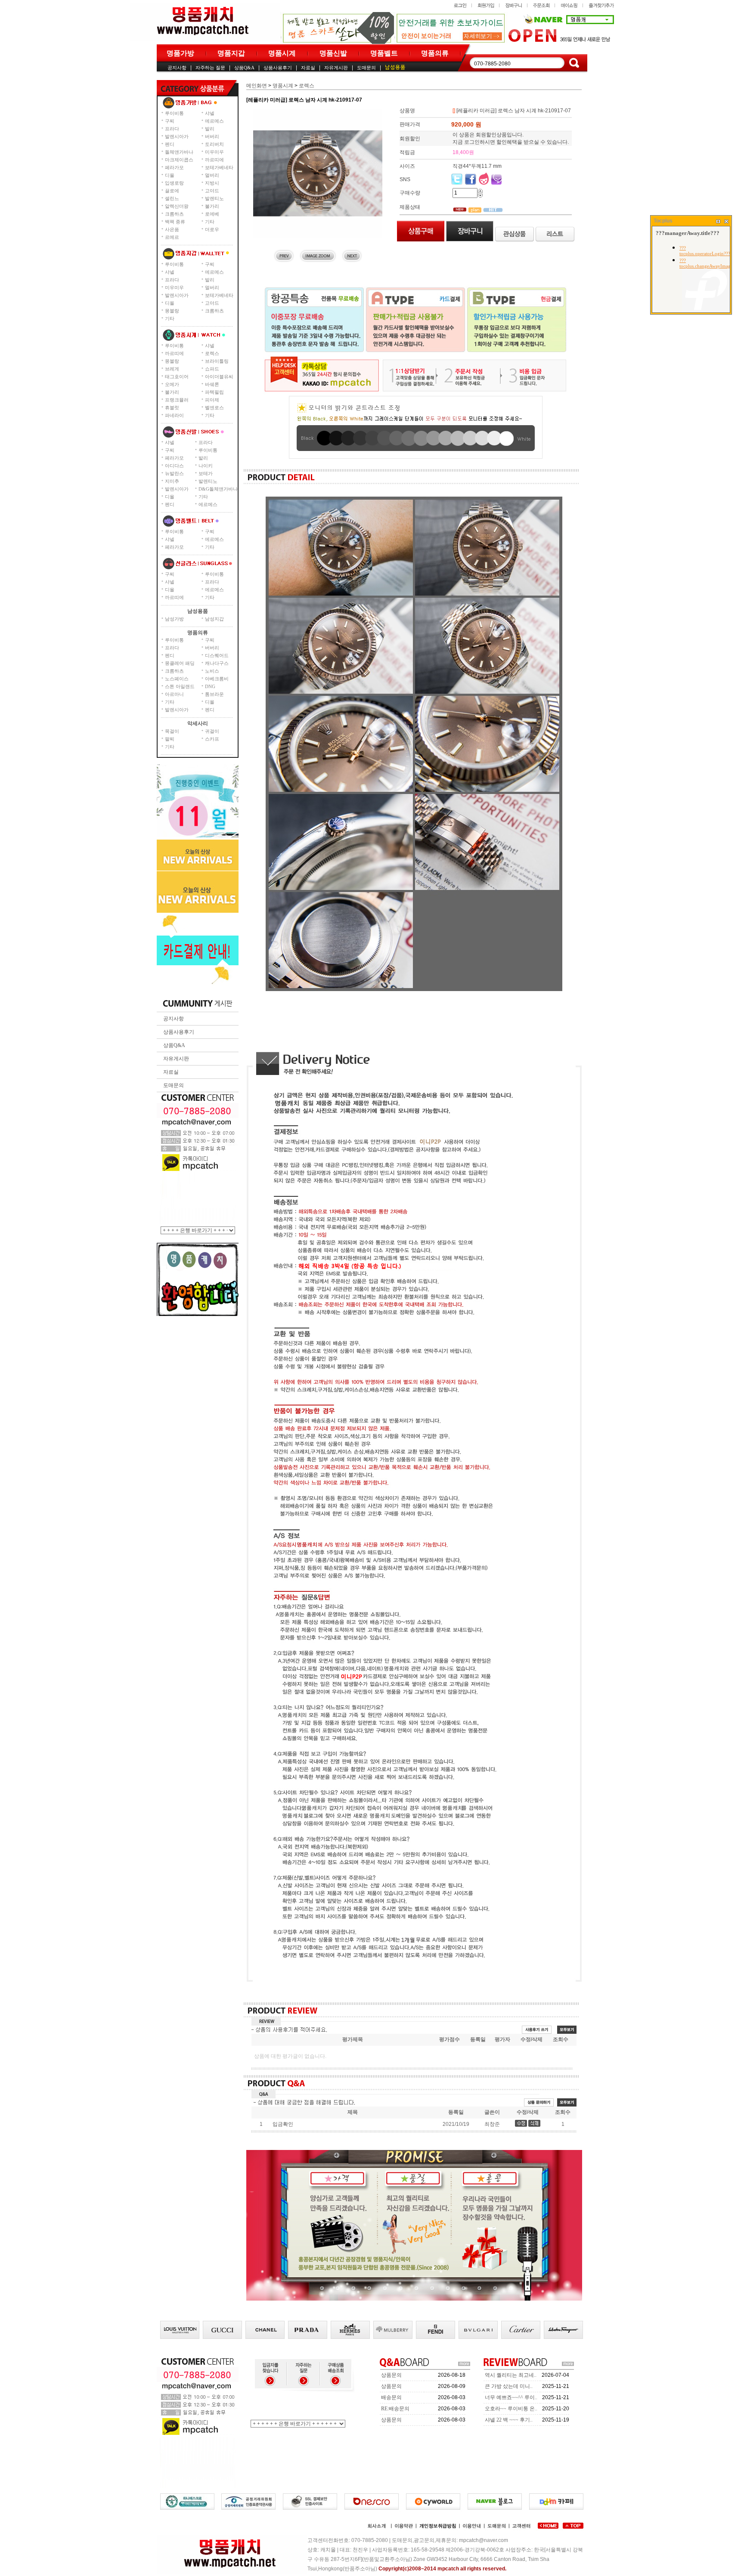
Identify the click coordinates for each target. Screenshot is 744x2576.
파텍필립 (214, 392)
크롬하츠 (174, 214)
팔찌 (170, 739)
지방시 (212, 183)
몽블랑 (172, 311)
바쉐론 (212, 384)
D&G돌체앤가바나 (218, 489)
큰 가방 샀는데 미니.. (509, 2386)
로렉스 (212, 353)
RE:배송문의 (395, 2409)
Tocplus (663, 221)
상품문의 (391, 2375)
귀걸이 (212, 731)
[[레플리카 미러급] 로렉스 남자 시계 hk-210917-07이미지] (318, 173)
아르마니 (174, 694)
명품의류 (435, 53)
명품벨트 (384, 53)
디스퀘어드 (217, 655)
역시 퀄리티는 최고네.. (511, 2375)
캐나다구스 (217, 663)
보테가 (206, 473)
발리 (210, 129)
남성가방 (174, 619)
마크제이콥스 (179, 160)
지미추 (172, 481)
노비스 (212, 671)
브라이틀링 (217, 361)
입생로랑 (174, 183)
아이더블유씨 (219, 377)
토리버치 (214, 144)
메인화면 (257, 86)
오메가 (172, 384)
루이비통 (174, 113)
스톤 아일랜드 (180, 686)
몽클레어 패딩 (180, 663)
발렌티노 (214, 198)
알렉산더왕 (177, 206)
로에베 (212, 214)
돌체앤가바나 (179, 152)
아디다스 (174, 466)
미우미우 (214, 152)
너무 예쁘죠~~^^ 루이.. (511, 2397)
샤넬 (210, 113)
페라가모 (174, 167)
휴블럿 (172, 408)
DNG (210, 686)
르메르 (172, 237)
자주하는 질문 (210, 68)
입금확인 (283, 2124)
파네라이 (174, 415)
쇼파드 (212, 369)
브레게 (172, 369)
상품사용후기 (278, 68)
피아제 (212, 400)
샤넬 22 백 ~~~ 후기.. (509, 2420)
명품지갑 (231, 53)
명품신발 (333, 53)
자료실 (308, 68)
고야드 (212, 191)
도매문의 (366, 68)
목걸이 (172, 731)
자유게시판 (336, 68)
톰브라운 (214, 694)
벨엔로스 (214, 408)
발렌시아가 (177, 136)
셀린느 (172, 198)
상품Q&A (244, 68)
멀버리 (212, 175)
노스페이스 (177, 679)
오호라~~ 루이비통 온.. (511, 2409)
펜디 (170, 144)
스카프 (212, 739)
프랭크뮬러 (177, 400)
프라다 (172, 129)
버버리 (212, 136)
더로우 (212, 229)
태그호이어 (177, 377)
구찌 (170, 121)
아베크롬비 (217, 679)
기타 (210, 222)
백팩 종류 (175, 222)
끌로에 (172, 191)
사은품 (172, 229)
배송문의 (391, 2397)
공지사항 (177, 68)
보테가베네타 (219, 167)
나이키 (206, 466)
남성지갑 (214, 619)
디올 (170, 175)
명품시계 (282, 53)
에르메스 (214, 121)
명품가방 (180, 53)
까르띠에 (214, 160)
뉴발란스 (174, 473)
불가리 (212, 206)
